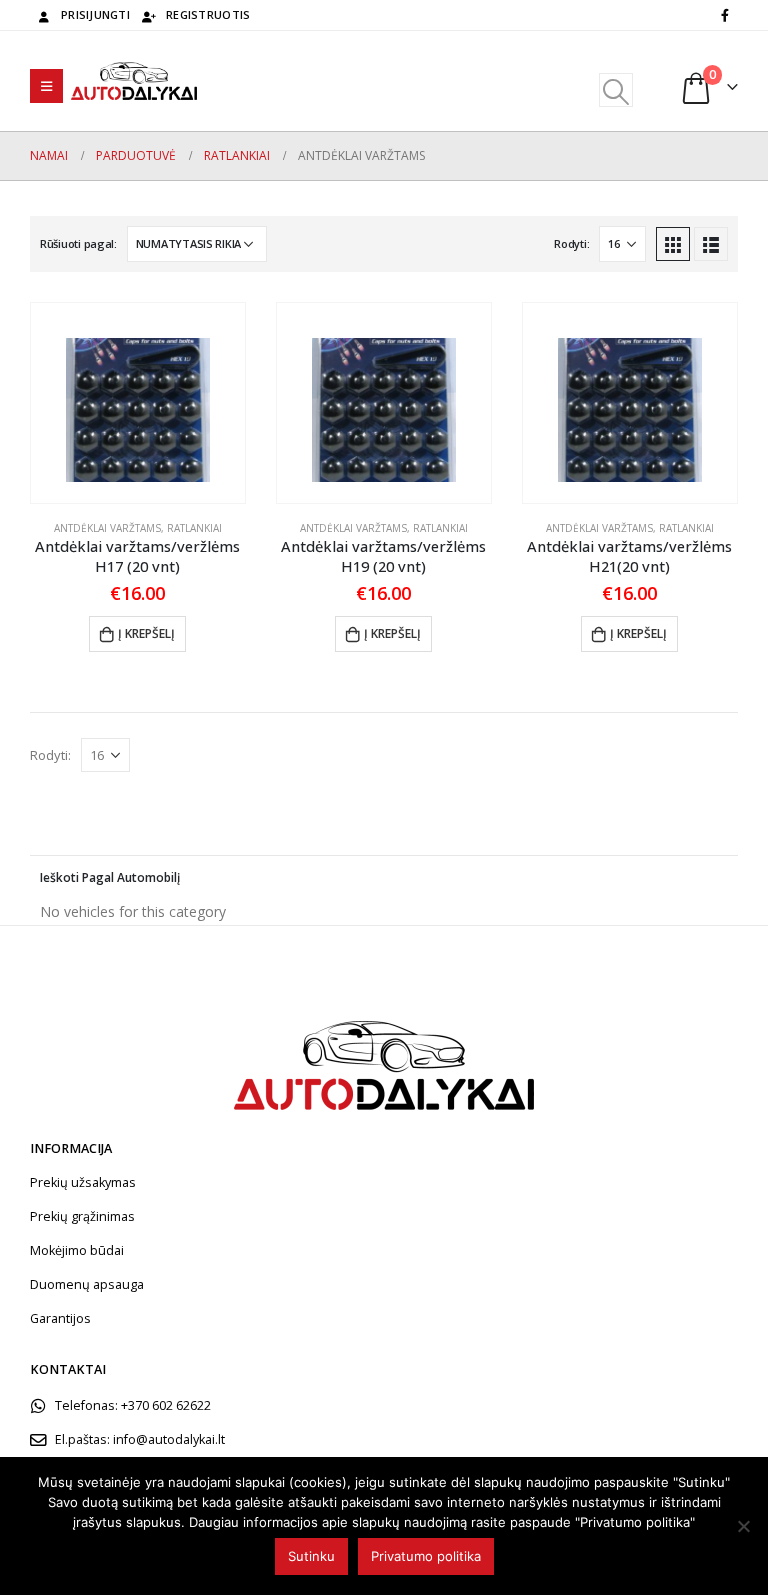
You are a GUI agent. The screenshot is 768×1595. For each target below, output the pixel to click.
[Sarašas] (711, 244)
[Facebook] (725, 15)
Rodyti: (571, 243)
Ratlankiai (194, 528)
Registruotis (208, 14)
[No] (743, 1526)
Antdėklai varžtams (107, 528)
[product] (138, 403)
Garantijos (60, 1318)
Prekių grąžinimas (82, 1216)
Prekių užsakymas (83, 1182)
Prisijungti (95, 14)
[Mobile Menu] (46, 86)
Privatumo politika (426, 1556)
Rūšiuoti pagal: (78, 243)
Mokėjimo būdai (77, 1250)
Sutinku (311, 1556)
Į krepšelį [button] (146, 633)
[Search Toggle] (615, 90)
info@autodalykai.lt (169, 1439)
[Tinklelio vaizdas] (673, 244)
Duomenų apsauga (87, 1284)
